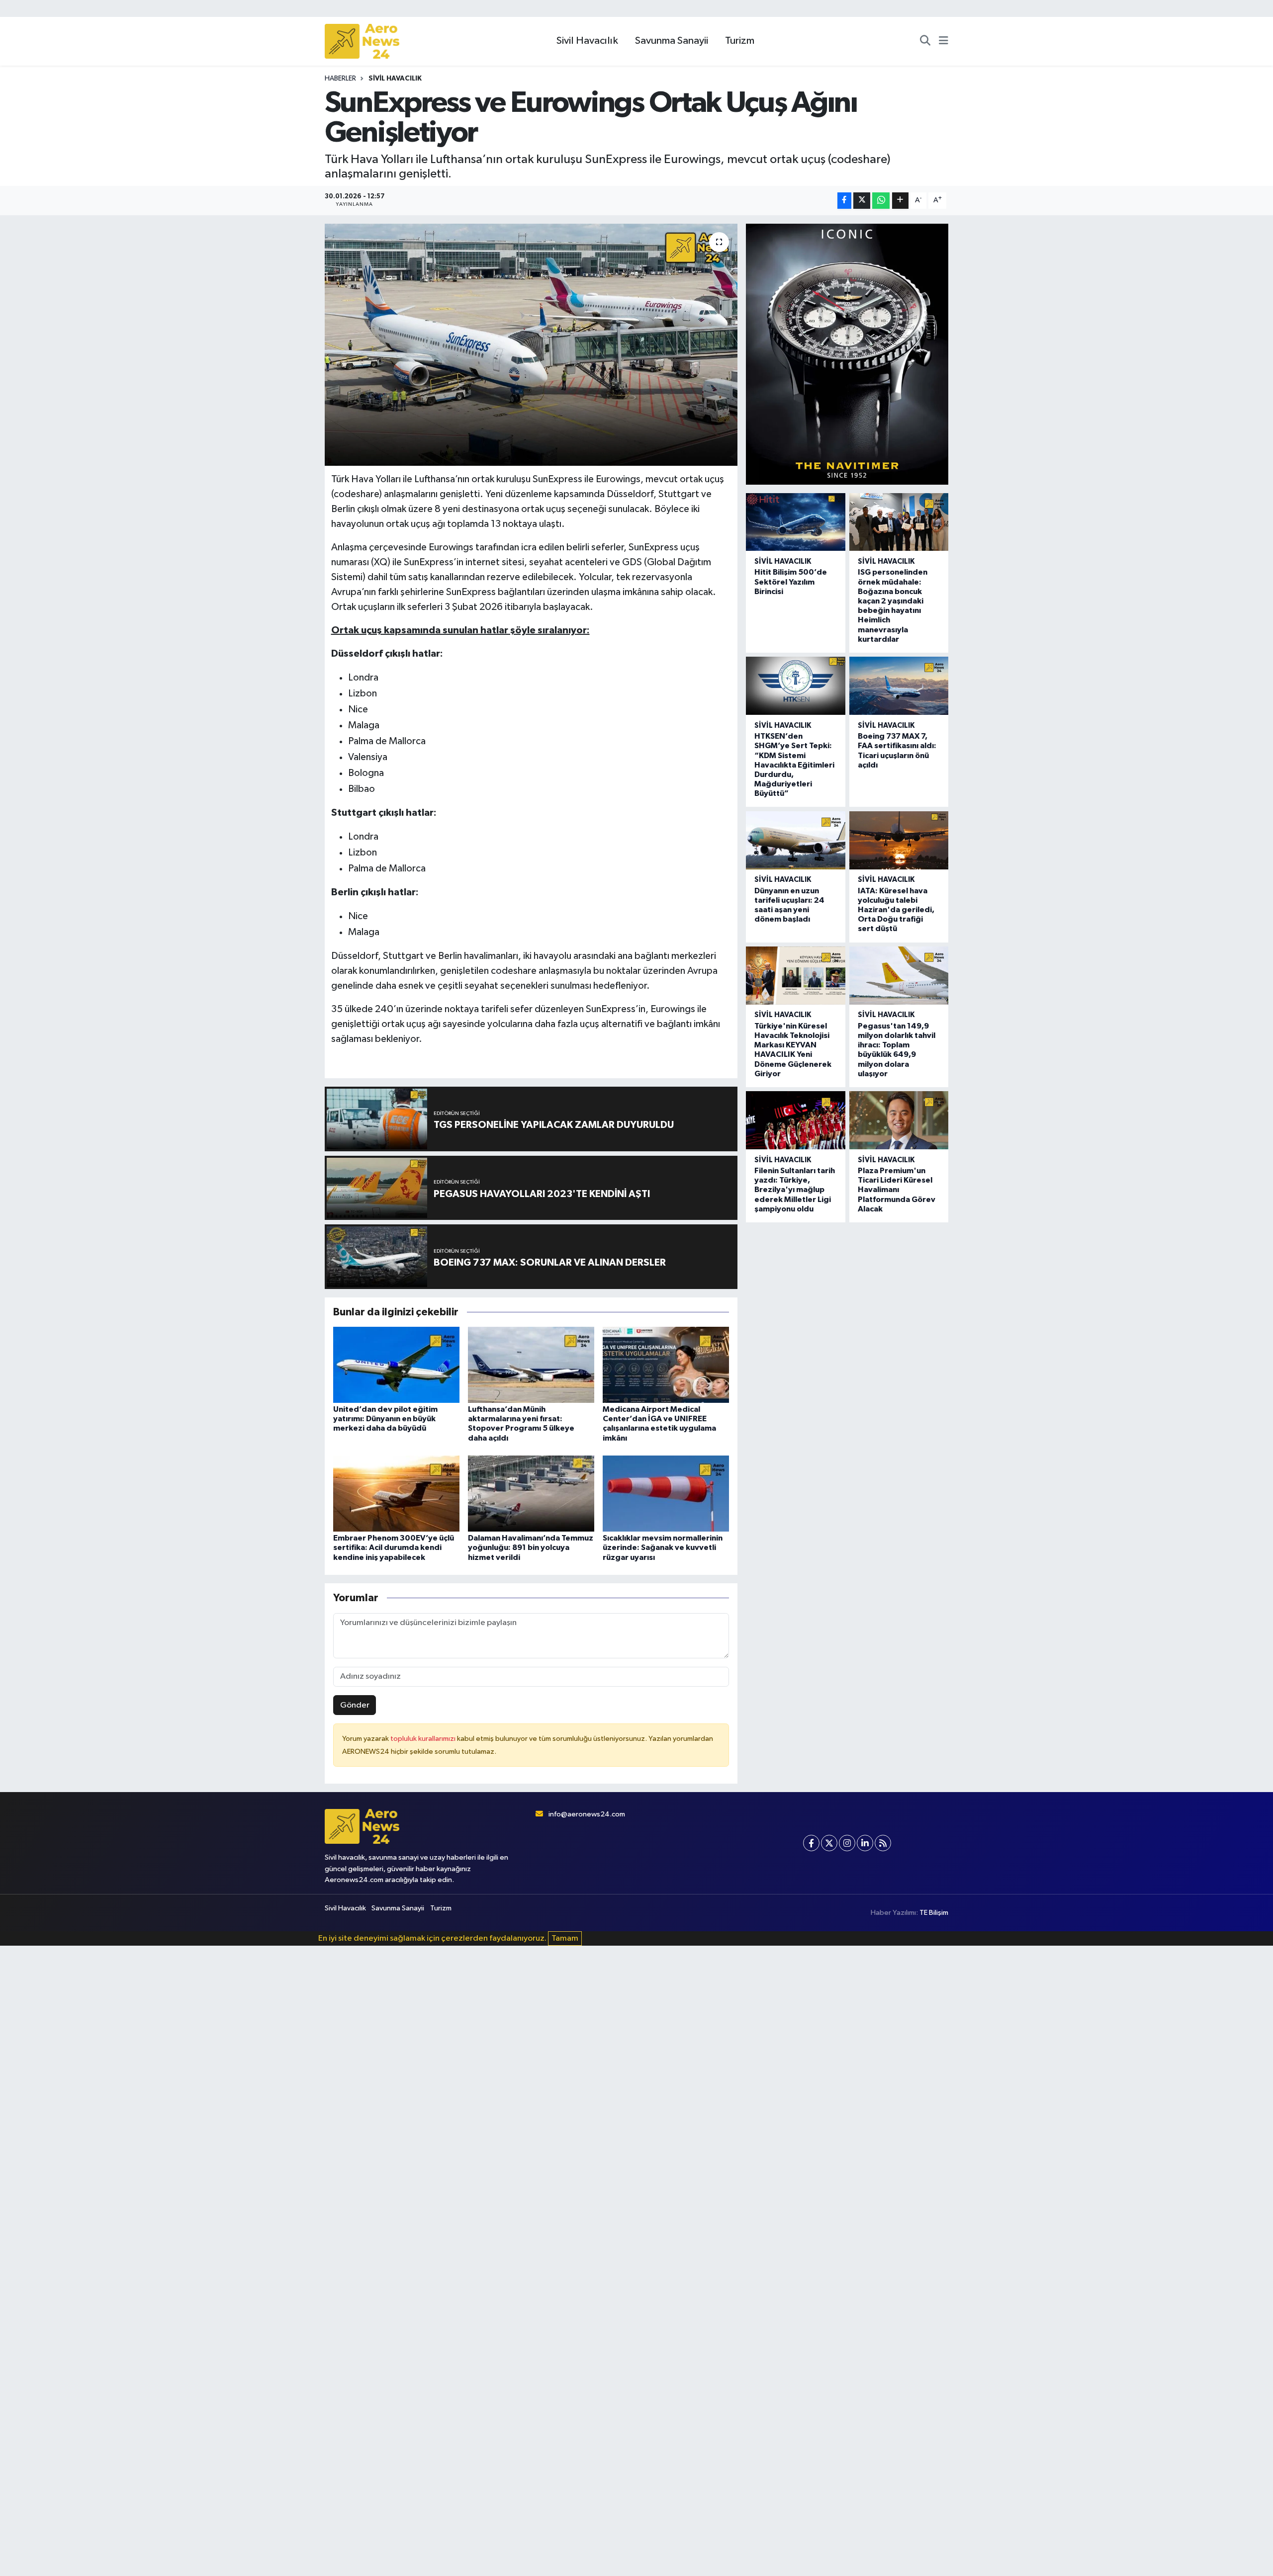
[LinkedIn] (865, 1843)
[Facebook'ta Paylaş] (844, 201)
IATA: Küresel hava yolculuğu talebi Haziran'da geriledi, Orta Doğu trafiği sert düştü (896, 910)
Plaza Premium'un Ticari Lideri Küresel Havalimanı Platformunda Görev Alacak (897, 1190)
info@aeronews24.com (587, 1814)
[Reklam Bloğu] (847, 354)
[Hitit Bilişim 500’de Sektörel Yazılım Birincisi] (795, 522)
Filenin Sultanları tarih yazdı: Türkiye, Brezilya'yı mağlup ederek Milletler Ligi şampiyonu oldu (795, 1190)
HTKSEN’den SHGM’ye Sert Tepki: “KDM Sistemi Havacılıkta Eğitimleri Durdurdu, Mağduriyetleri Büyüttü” (794, 765)
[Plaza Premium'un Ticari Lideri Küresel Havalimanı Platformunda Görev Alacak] (899, 1120)
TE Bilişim (934, 1913)
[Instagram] (847, 1843)
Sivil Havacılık (587, 41)
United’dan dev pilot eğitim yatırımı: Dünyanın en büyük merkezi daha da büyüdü (385, 1419)
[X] (829, 1843)
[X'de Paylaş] (862, 201)
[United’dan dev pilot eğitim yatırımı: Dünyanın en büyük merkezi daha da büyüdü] (396, 1365)
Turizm (740, 41)
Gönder (355, 1705)
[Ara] (925, 41)
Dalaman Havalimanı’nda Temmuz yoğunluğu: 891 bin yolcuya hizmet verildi (531, 1547)
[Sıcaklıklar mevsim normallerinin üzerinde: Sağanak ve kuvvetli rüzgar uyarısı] (666, 1494)
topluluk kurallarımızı (424, 1739)
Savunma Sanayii (672, 41)
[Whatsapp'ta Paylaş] (881, 201)
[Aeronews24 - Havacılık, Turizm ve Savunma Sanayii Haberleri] (362, 42)
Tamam (565, 1938)
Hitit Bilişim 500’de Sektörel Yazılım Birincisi (791, 582)
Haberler (340, 79)
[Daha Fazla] (900, 201)
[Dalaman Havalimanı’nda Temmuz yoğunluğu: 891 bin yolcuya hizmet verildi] (531, 1494)
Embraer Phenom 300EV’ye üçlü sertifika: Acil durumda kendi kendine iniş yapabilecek (394, 1547)
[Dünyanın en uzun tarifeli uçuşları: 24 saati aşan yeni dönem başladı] (795, 840)
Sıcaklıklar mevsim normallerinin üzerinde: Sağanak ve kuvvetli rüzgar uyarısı (663, 1547)
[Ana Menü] (944, 41)
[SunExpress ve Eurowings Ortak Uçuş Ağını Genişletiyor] (531, 345)
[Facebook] (811, 1843)
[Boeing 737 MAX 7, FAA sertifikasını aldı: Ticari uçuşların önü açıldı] (899, 686)
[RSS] (883, 1843)
